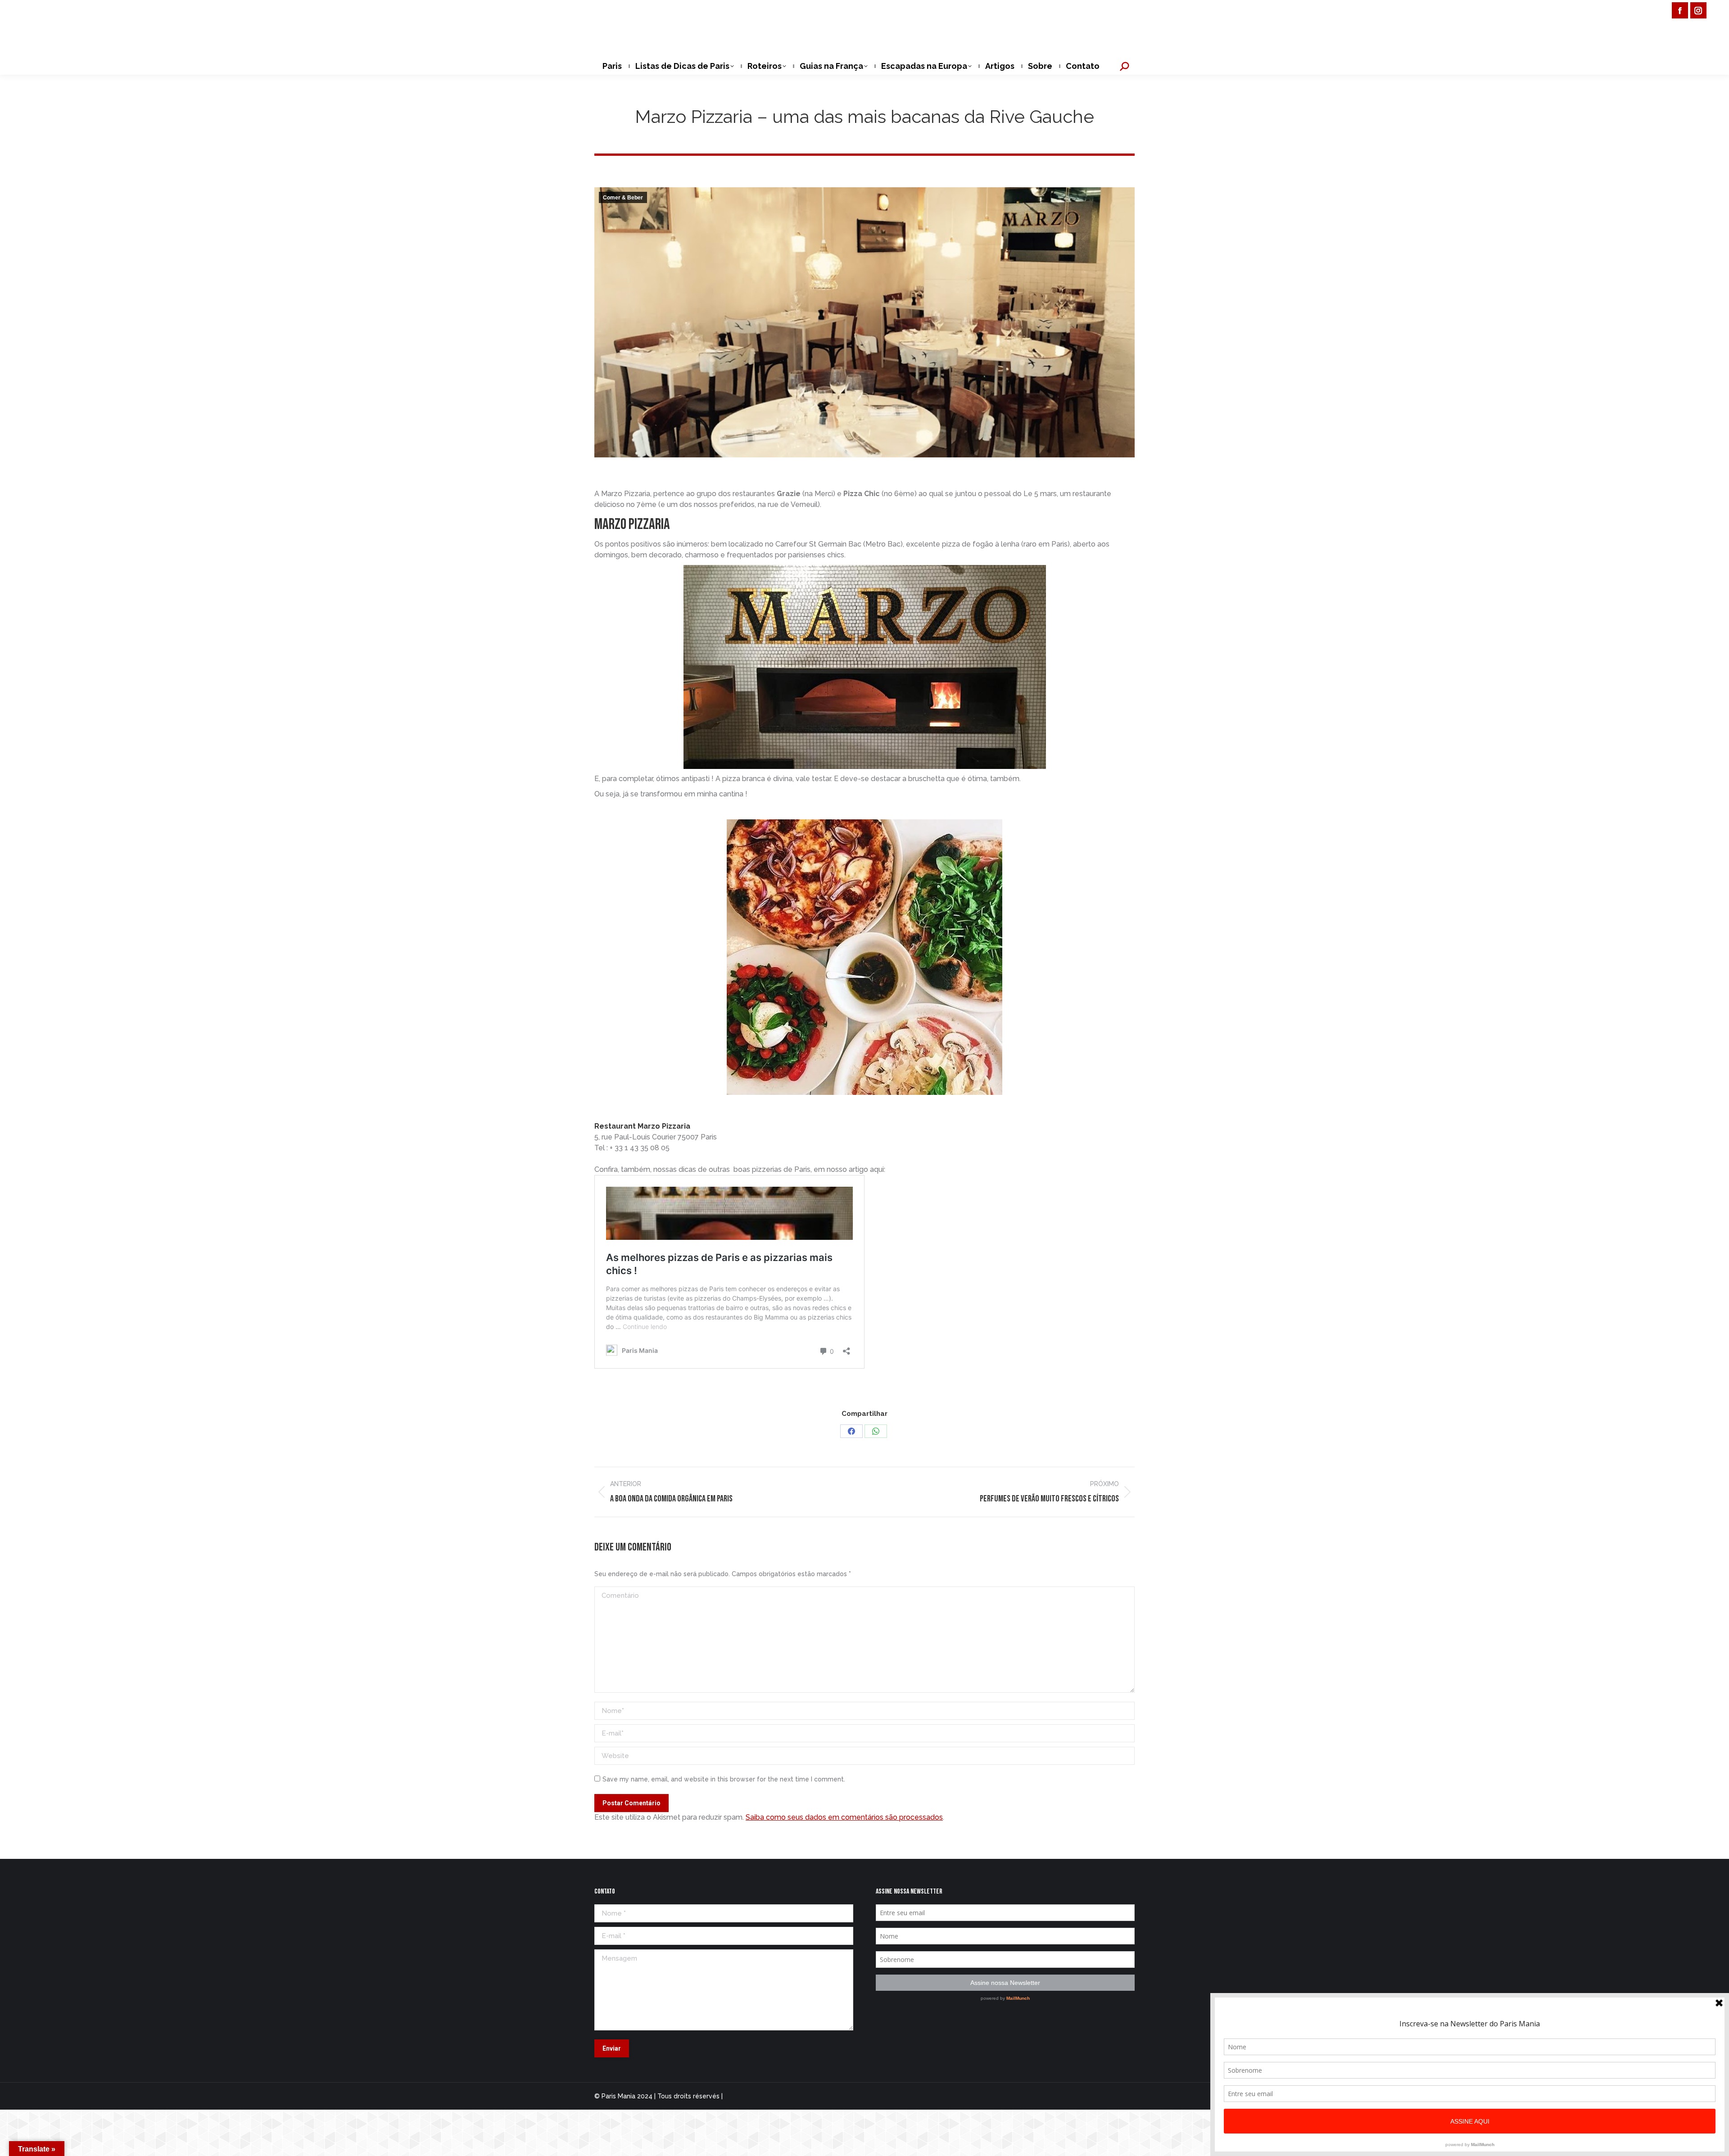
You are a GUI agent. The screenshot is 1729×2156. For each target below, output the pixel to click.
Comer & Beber (623, 198)
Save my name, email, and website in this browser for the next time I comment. (724, 1779)
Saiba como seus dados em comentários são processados (844, 1817)
